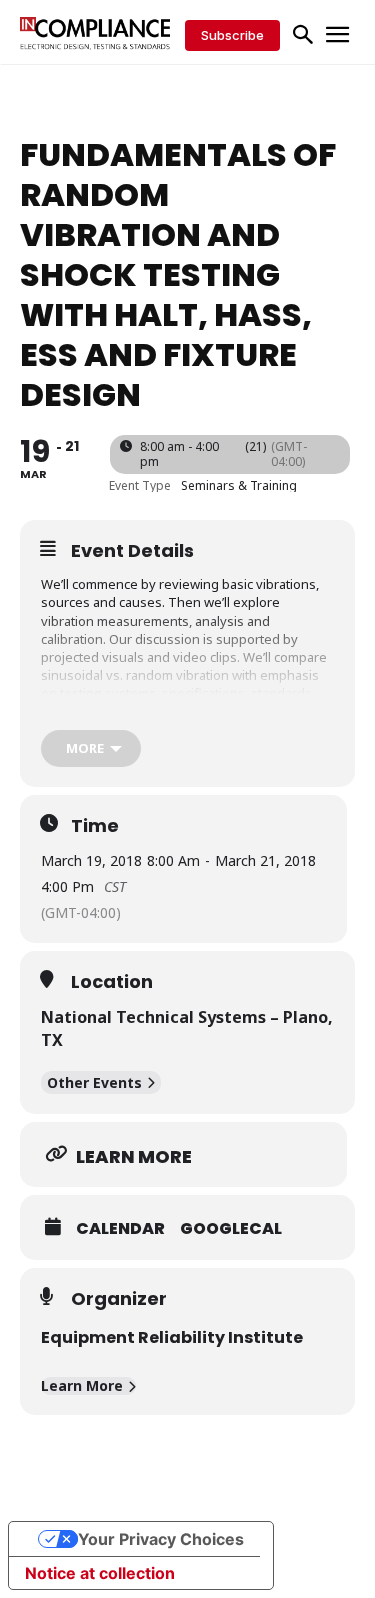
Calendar (120, 1229)
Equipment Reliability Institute (172, 1337)
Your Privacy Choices (161, 1539)
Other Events (94, 1082)
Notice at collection (100, 1573)
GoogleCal (231, 1229)
